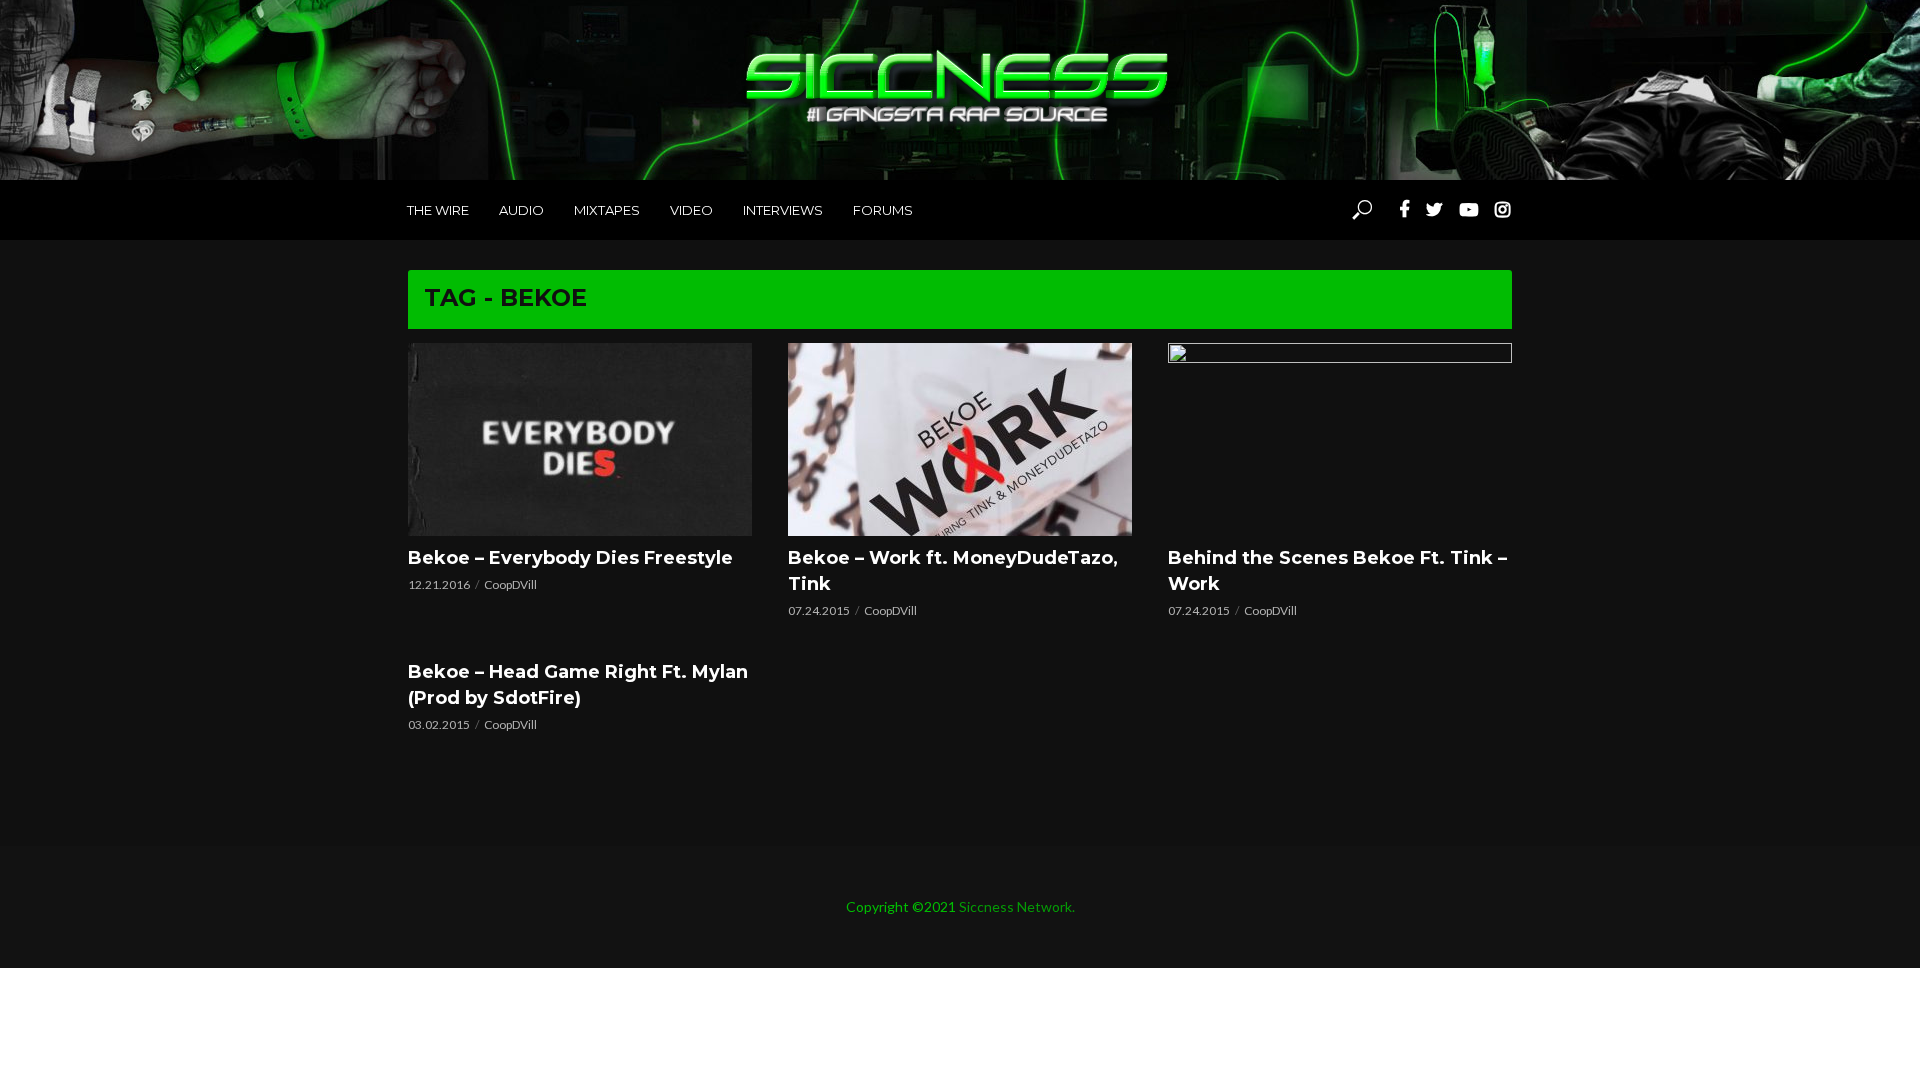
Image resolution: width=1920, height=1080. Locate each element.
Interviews (783, 210)
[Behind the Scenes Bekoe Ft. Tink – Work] (1340, 439)
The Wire (438, 210)
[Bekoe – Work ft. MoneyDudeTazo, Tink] (960, 439)
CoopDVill (510, 584)
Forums (883, 210)
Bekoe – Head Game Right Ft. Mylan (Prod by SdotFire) (578, 685)
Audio (521, 210)
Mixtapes (607, 210)
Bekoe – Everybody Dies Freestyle (570, 558)
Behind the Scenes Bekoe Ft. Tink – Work (1337, 571)
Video (691, 210)
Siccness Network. (1017, 906)
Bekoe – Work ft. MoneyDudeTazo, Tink (953, 571)
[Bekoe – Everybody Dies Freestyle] (580, 439)
